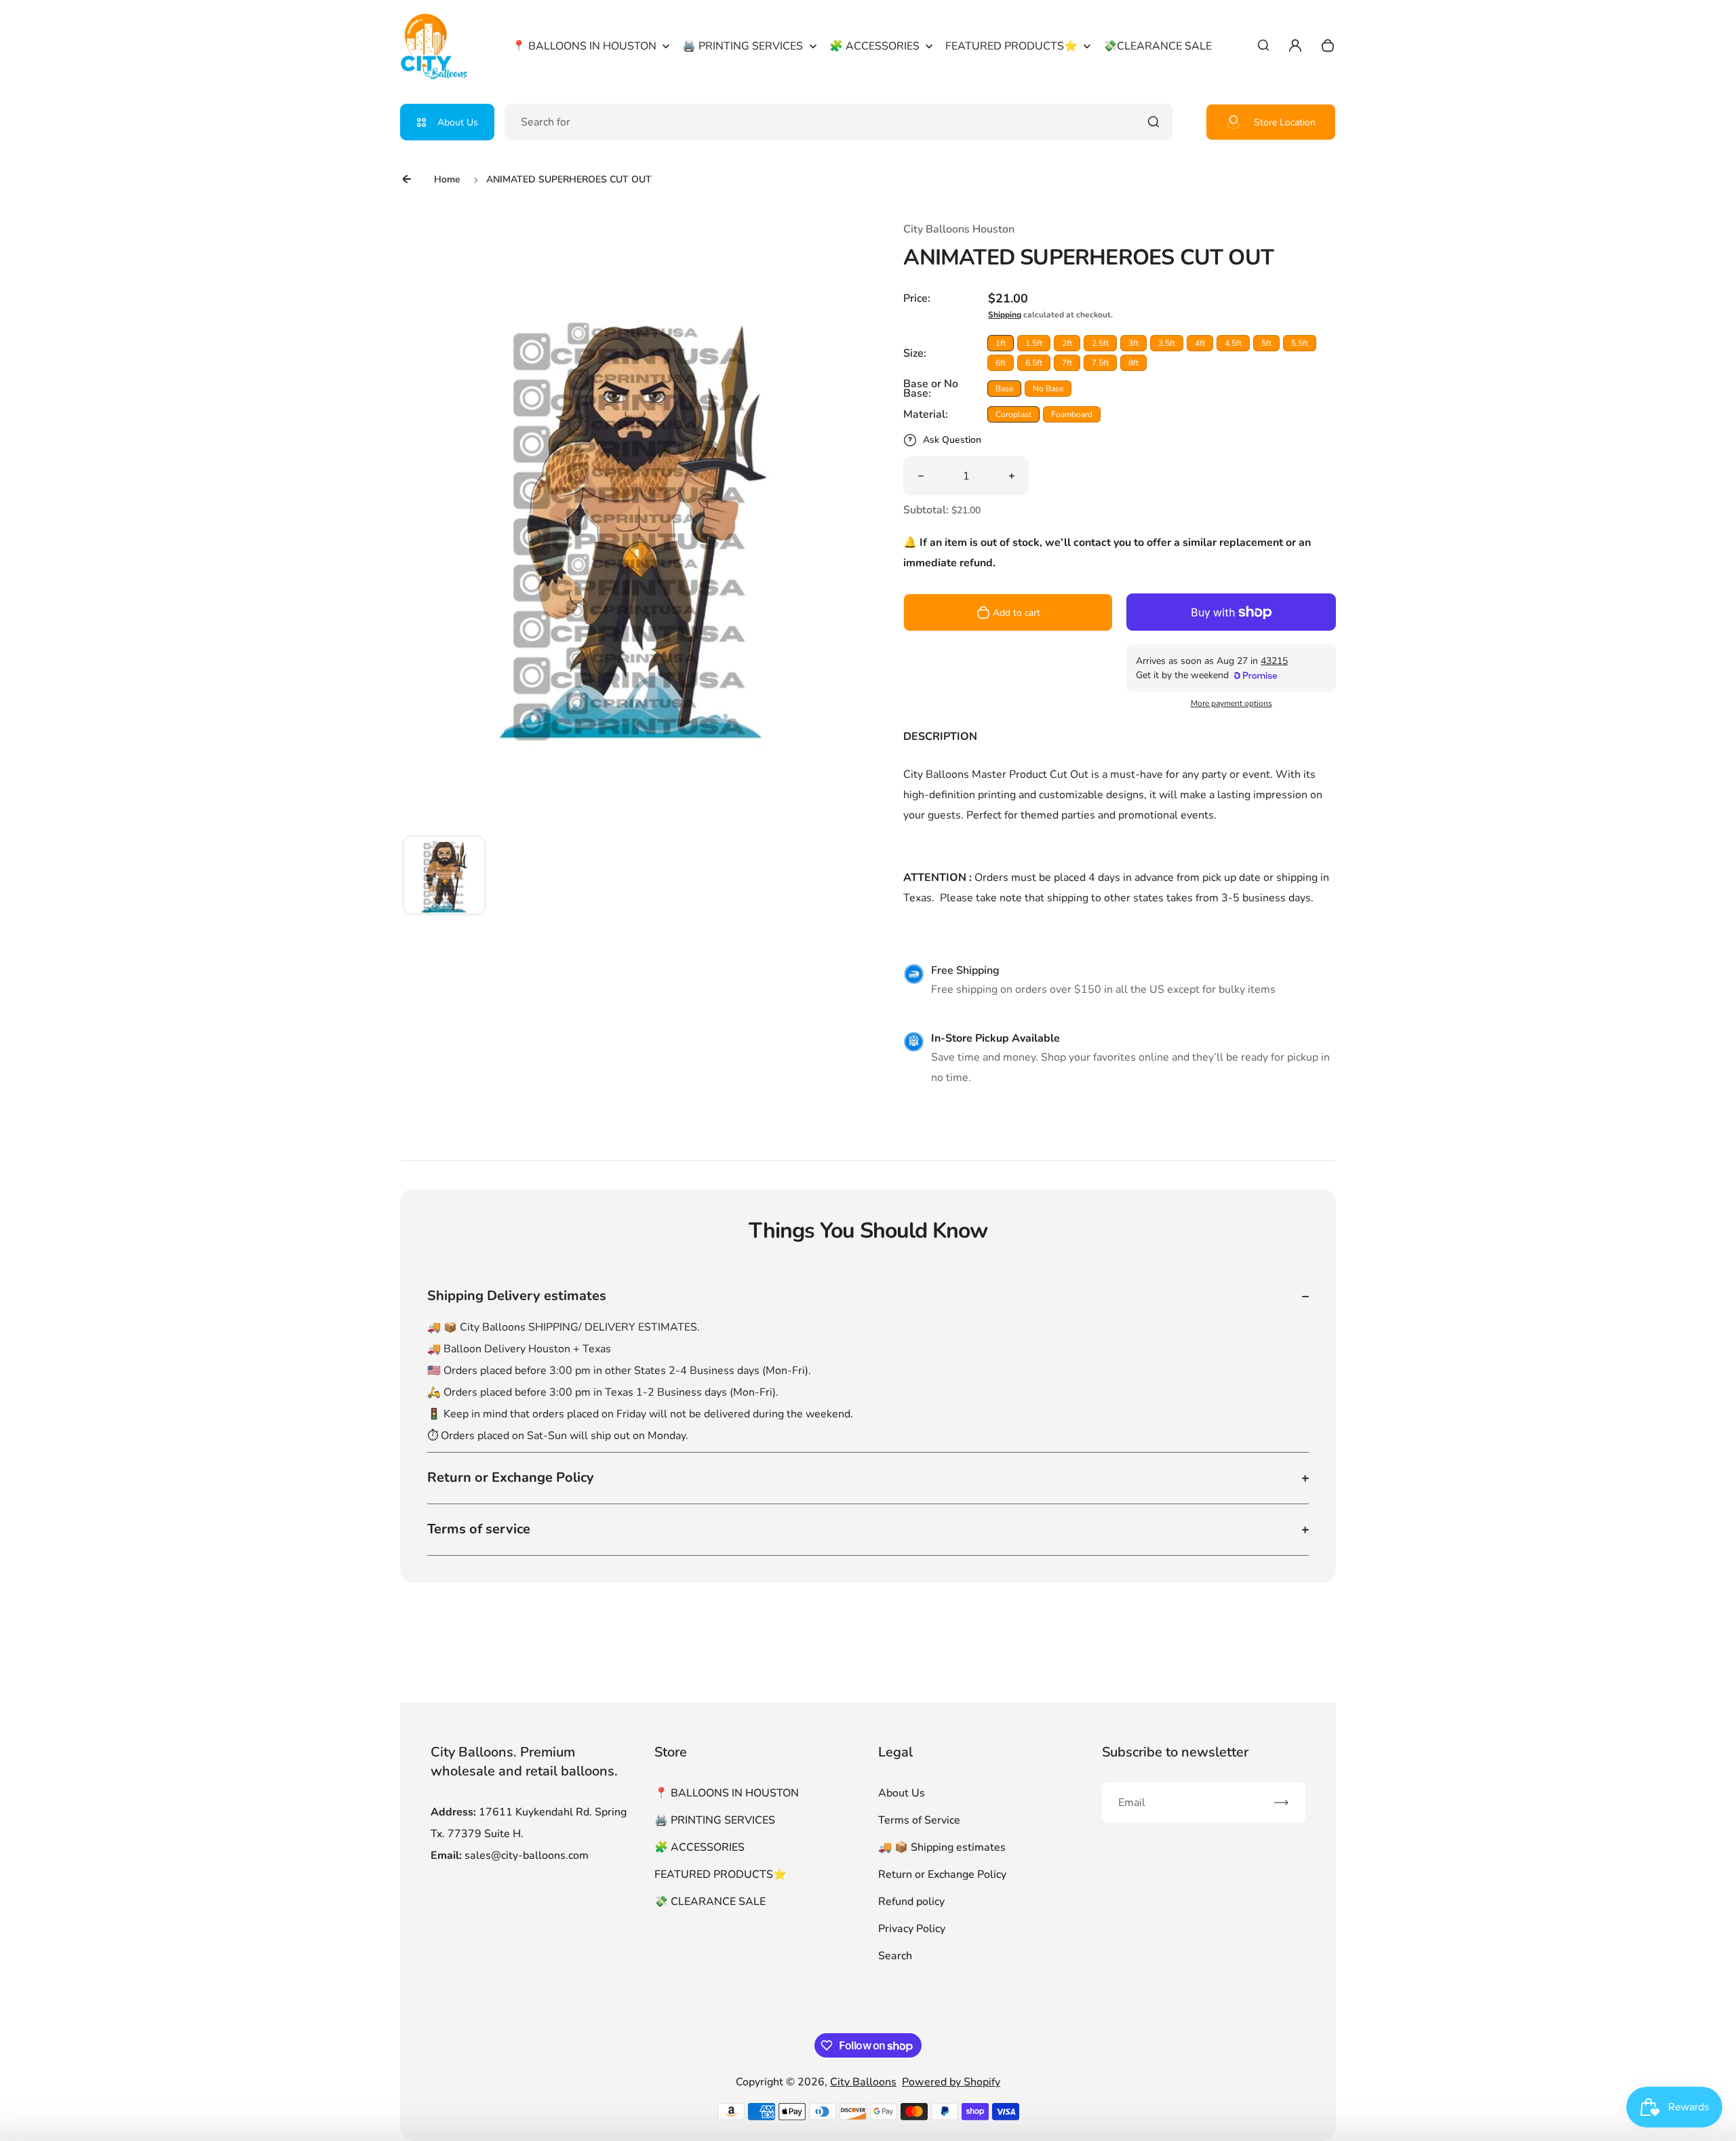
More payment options (1231, 703)
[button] (444, 877)
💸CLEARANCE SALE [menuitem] (1158, 46)
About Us (458, 122)
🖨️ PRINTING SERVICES (715, 1820)
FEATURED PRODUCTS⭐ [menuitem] (1011, 46)
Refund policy (911, 1902)
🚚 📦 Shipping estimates (942, 1847)
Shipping (1005, 315)
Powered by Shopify (951, 2082)
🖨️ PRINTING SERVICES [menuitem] (743, 46)
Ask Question (952, 440)
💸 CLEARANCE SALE (710, 1902)
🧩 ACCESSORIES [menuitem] (874, 46)
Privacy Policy (912, 1929)
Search (895, 1956)
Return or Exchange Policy (942, 1874)
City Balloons (863, 2082)
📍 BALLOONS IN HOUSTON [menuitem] (584, 46)
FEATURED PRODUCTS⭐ (721, 1874)
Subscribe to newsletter (1175, 1752)
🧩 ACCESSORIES (699, 1847)
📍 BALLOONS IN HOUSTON (727, 1793)
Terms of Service (919, 1820)
